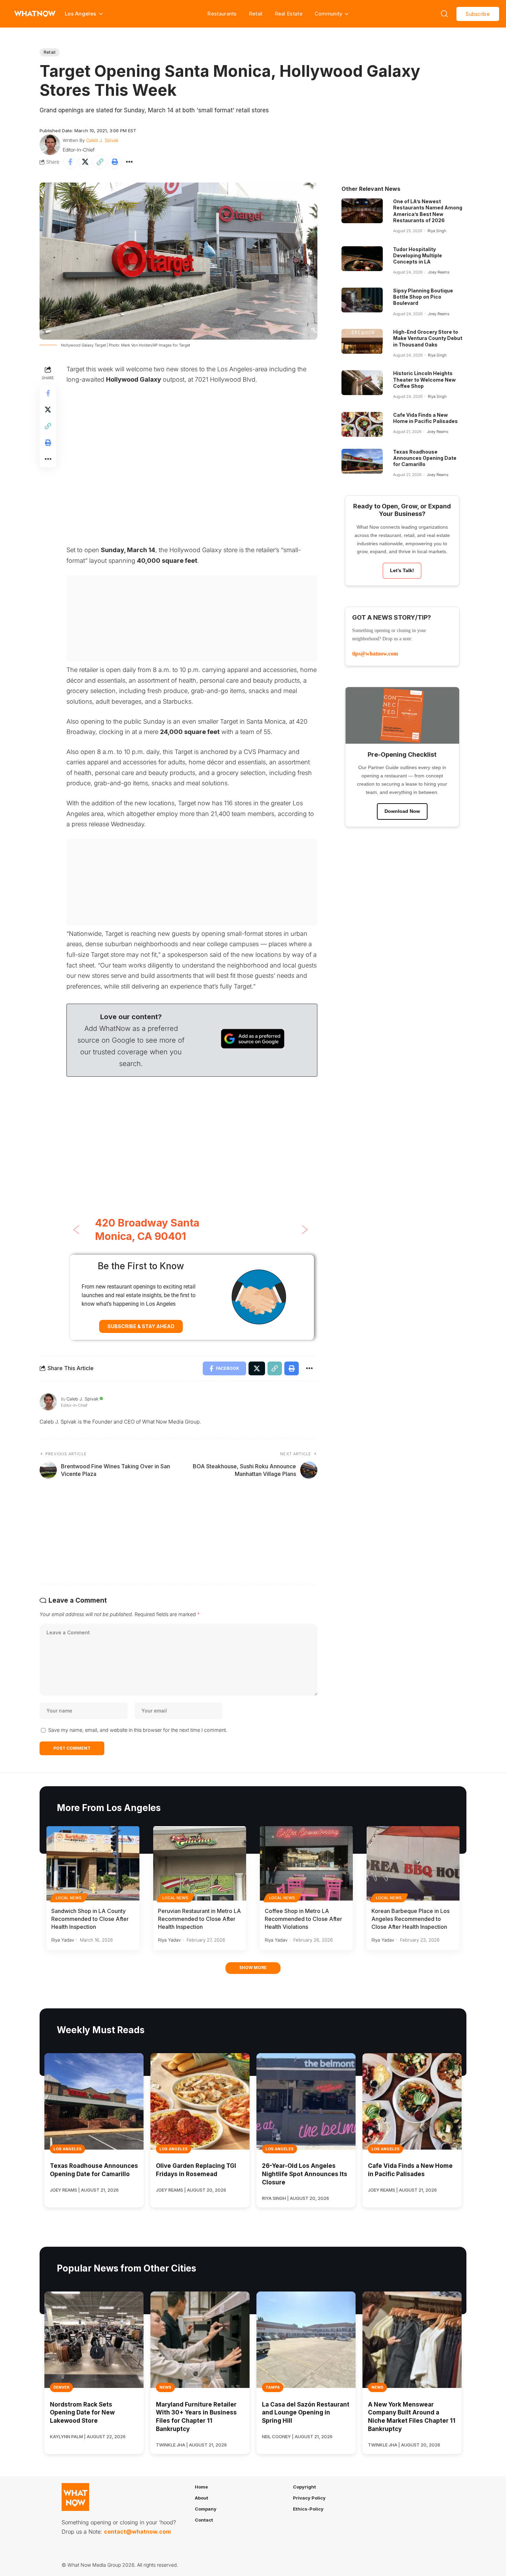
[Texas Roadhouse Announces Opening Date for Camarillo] (362, 461)
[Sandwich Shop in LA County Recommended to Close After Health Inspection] (93, 1863)
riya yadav (63, 1940)
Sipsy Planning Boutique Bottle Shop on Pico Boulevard (423, 297)
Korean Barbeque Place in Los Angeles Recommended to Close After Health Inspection (410, 1919)
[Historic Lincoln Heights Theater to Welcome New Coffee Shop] (362, 383)
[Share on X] (85, 162)
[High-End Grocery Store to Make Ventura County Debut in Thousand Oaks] (362, 341)
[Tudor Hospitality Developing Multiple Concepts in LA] (362, 259)
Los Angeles (67, 2149)
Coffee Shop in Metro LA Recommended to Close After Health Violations (303, 1919)
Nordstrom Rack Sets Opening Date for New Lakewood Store (82, 2413)
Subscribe (478, 14)
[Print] (115, 162)
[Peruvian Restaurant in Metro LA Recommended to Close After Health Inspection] (200, 1863)
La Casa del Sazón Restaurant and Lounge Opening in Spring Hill (306, 2413)
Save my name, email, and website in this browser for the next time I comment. (138, 1730)
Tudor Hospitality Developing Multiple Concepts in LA (418, 255)
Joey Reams (439, 272)
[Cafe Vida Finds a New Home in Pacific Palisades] (362, 424)
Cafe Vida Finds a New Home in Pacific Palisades (425, 418)
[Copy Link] (100, 162)
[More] (129, 162)
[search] (444, 14)
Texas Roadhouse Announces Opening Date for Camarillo (425, 458)
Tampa (273, 2387)
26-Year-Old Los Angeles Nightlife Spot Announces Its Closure (305, 2174)
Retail (256, 14)
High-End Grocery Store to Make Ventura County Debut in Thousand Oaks (428, 338)
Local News (69, 1898)
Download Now (402, 811)
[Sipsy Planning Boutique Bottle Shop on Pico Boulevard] (362, 300)
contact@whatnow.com (137, 2532)
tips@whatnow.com (375, 654)
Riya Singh (437, 231)
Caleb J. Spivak (102, 140)
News (165, 2387)
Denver (61, 2387)
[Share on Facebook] (70, 162)
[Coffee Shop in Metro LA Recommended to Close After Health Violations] (306, 1863)
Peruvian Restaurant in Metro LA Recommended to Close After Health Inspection (199, 1919)
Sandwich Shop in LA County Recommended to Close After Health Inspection (90, 1919)
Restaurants (222, 14)
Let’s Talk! (402, 570)
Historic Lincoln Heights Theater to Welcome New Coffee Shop (424, 379)
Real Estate (289, 14)
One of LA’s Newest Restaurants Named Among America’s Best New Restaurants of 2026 (428, 211)
